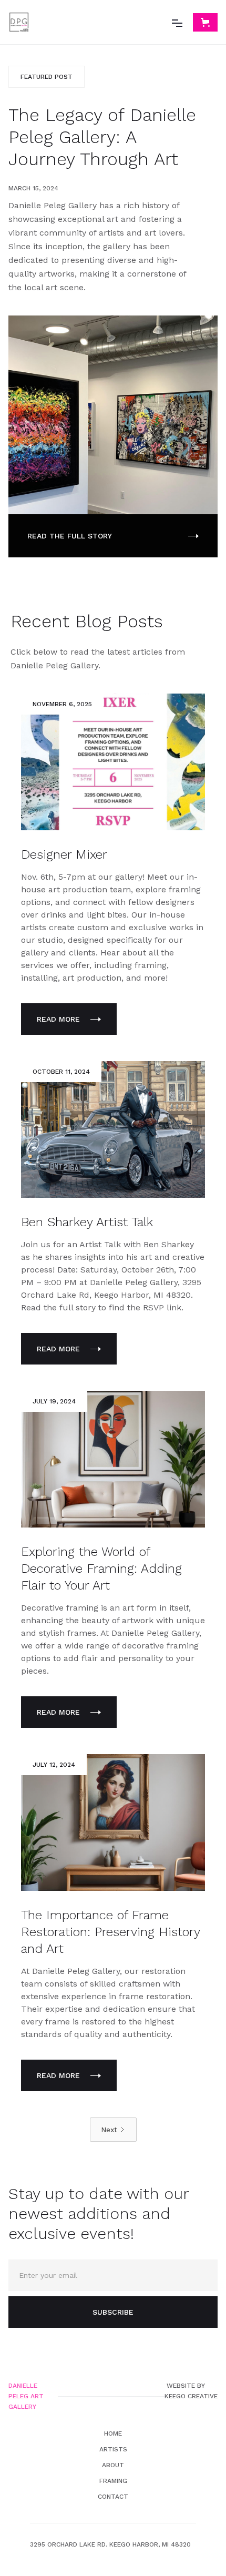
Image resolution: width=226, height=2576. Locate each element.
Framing (113, 2481)
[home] (19, 22)
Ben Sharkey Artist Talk (87, 1222)
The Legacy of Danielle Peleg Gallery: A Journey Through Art (102, 137)
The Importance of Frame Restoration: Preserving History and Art (110, 1932)
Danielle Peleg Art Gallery (26, 2396)
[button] (177, 22)
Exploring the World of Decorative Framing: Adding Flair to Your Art (101, 1569)
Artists (113, 2449)
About (113, 2465)
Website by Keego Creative (191, 2391)
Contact (113, 2497)
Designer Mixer (64, 854)
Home (113, 2434)
